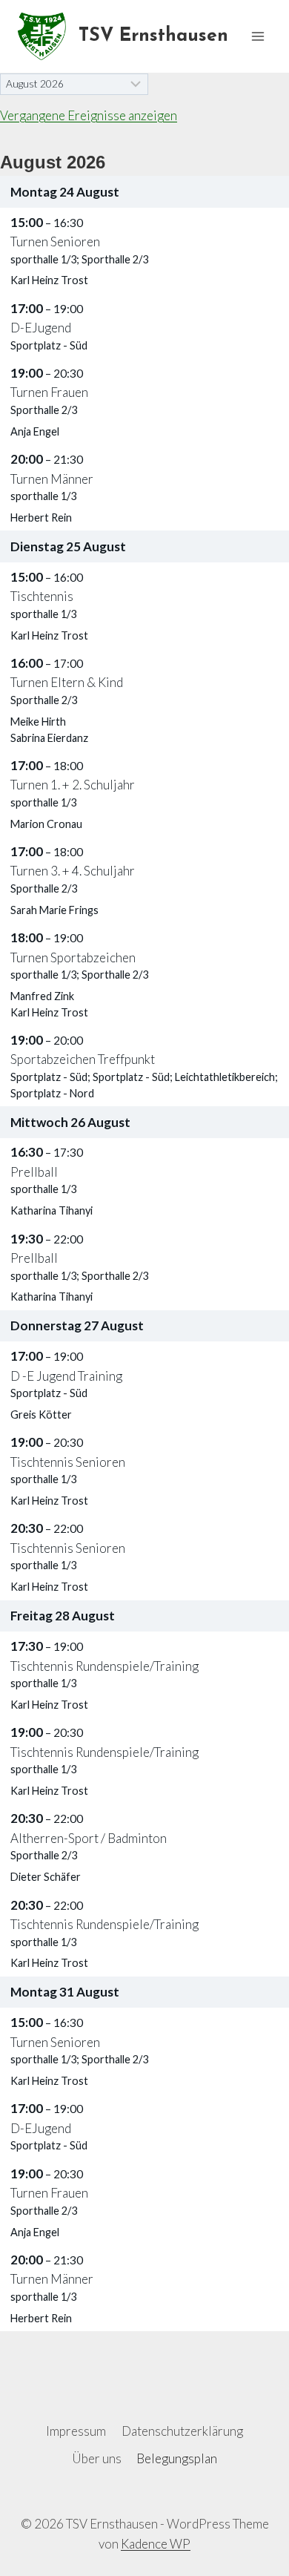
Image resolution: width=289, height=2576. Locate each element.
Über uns (97, 2458)
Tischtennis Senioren (68, 1462)
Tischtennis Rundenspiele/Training (104, 1666)
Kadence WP (156, 2544)
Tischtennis (42, 596)
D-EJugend (41, 328)
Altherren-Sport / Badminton (89, 1838)
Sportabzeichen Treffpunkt (83, 1059)
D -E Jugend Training (66, 1376)
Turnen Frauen (49, 392)
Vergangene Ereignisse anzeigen (89, 115)
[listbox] (74, 84)
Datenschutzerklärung (182, 2431)
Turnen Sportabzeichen (73, 957)
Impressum (76, 2431)
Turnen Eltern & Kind (67, 682)
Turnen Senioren (55, 241)
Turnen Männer (52, 479)
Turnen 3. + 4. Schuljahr (73, 871)
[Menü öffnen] (258, 36)
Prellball (34, 1172)
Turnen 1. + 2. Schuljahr (73, 785)
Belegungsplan (177, 2458)
